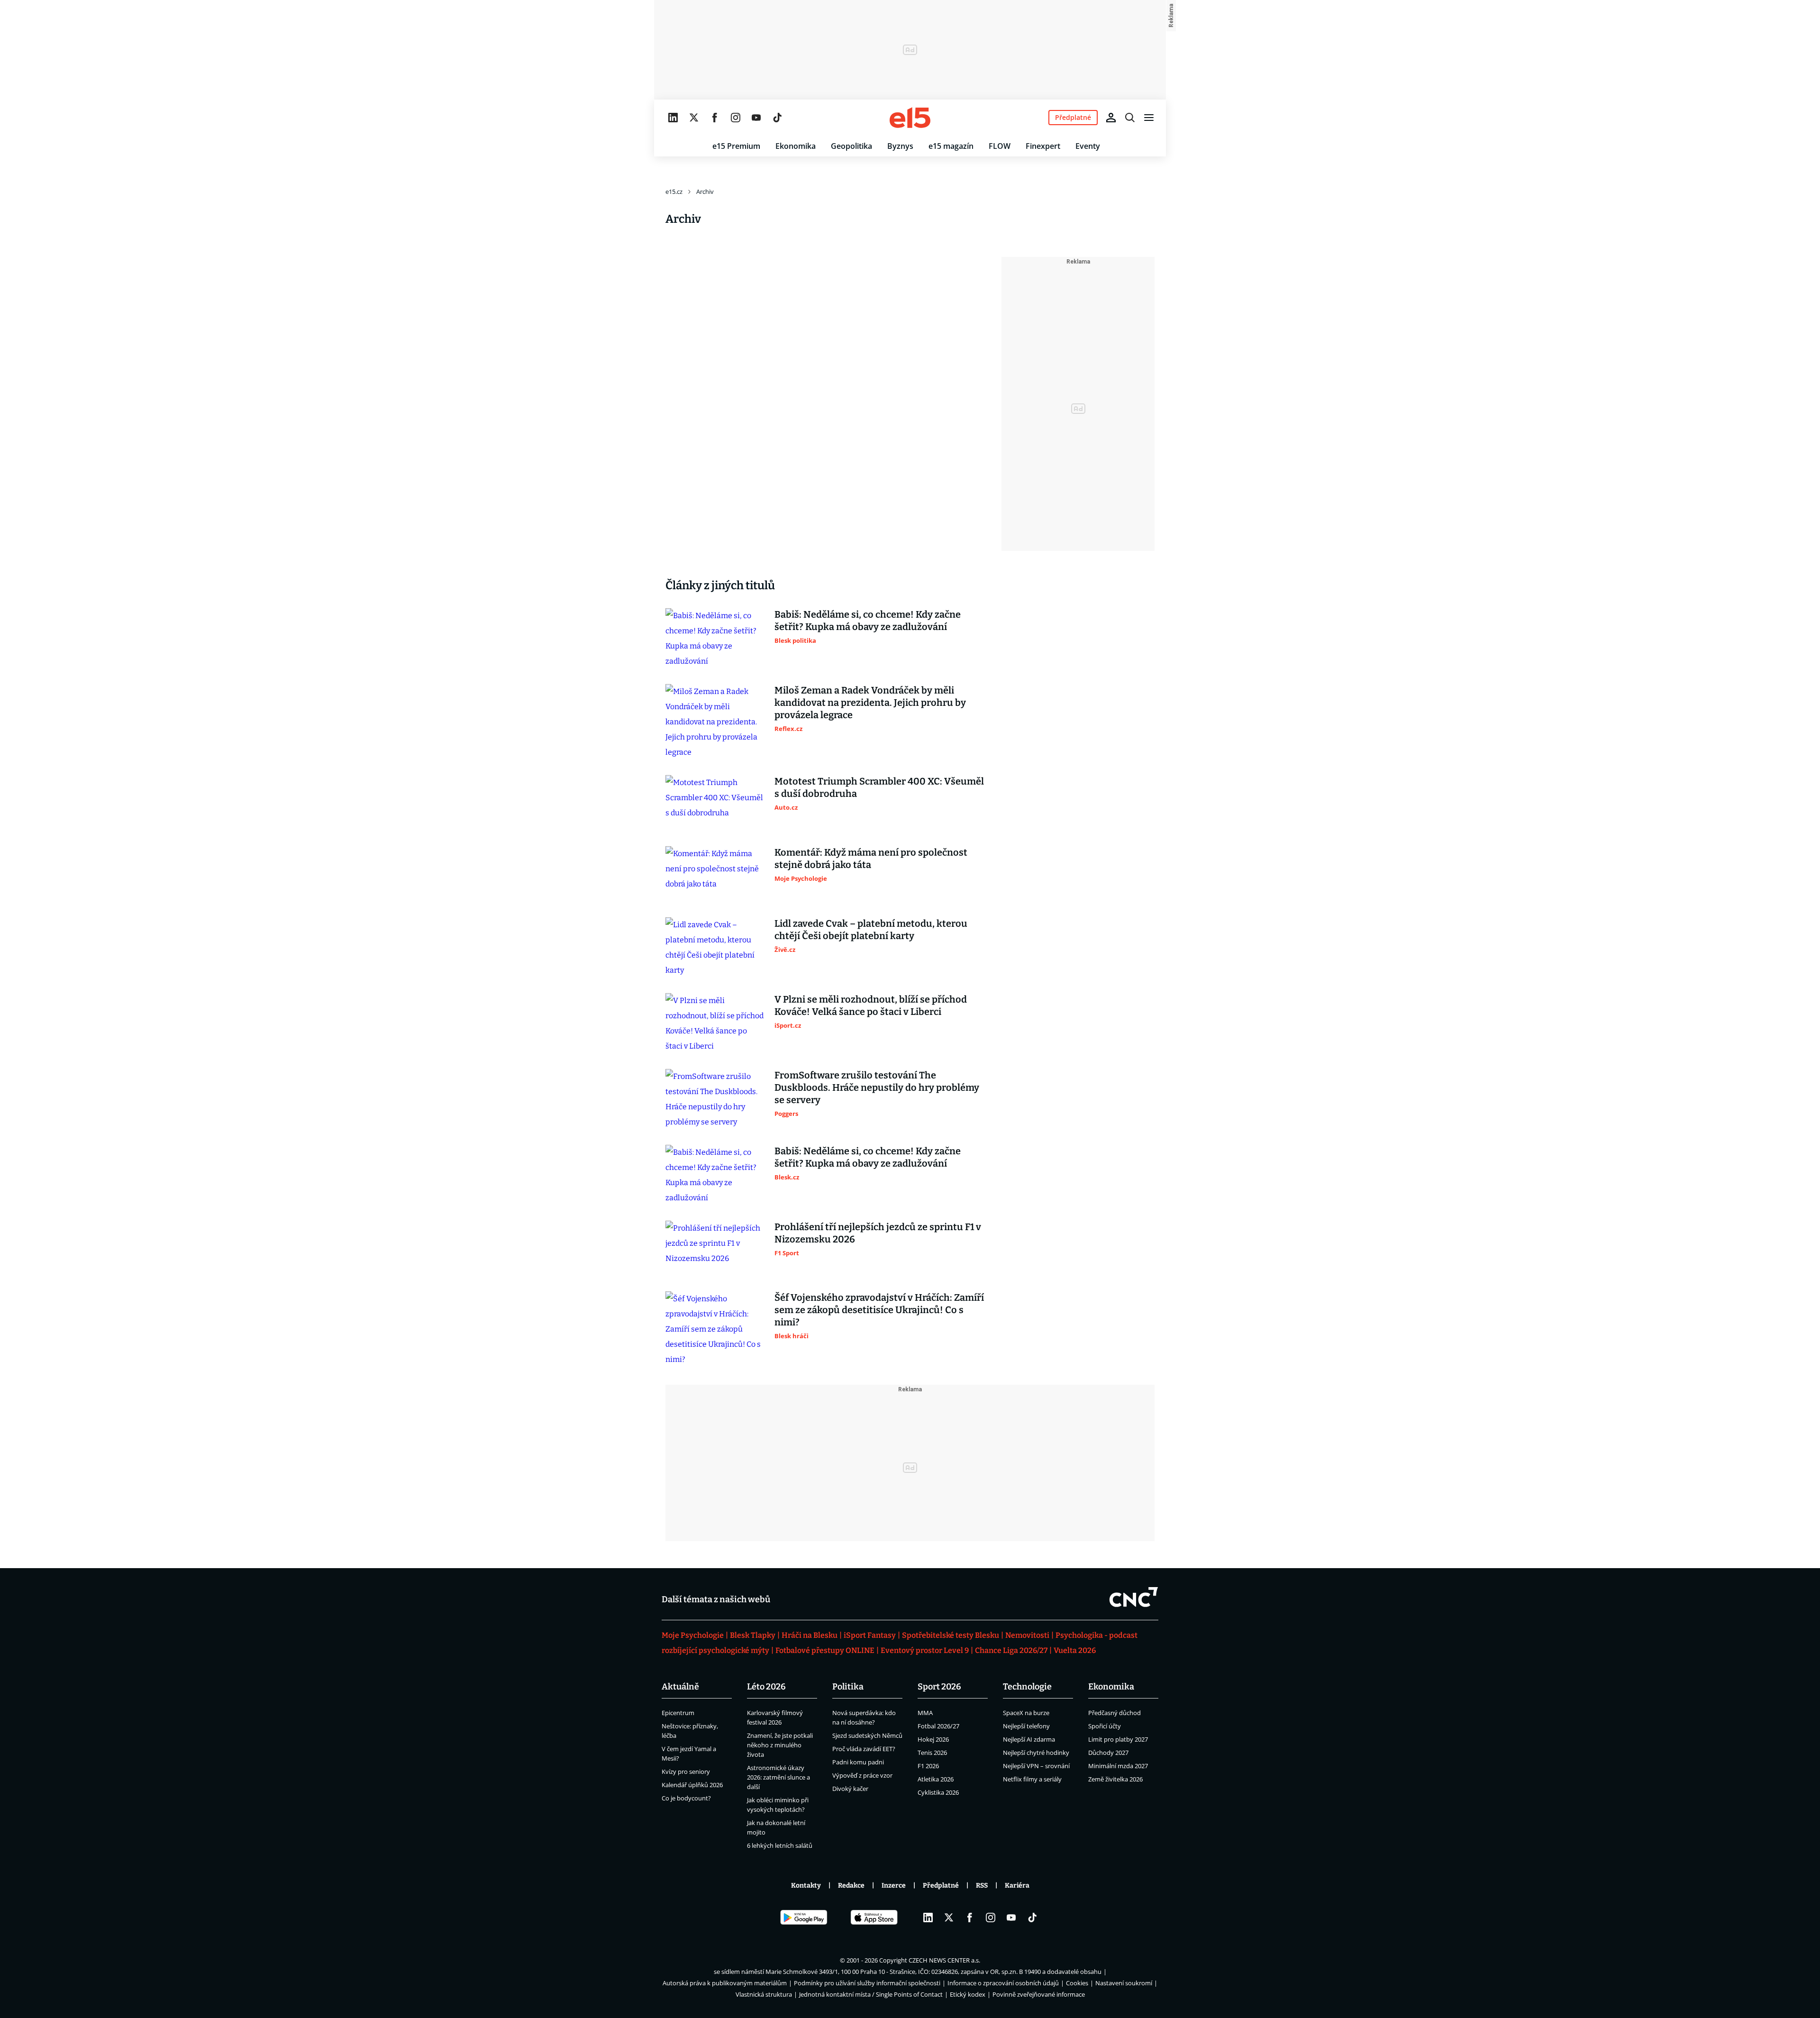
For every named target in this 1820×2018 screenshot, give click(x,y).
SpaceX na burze (1026, 1713)
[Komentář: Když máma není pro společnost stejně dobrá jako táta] (715, 874)
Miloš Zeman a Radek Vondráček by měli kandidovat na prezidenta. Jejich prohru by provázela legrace (870, 703)
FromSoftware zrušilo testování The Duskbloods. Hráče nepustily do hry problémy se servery (877, 1087)
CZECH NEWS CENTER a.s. (944, 1960)
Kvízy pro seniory (686, 1771)
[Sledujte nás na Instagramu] (736, 118)
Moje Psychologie (693, 1635)
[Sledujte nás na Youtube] (756, 118)
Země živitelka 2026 (1115, 1779)
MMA (925, 1713)
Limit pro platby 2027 (1118, 1739)
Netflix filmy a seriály (1032, 1779)
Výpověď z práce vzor (862, 1775)
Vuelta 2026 (1075, 1650)
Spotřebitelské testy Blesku (951, 1635)
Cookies (1077, 1983)
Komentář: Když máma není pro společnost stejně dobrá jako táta (871, 858)
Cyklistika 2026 (938, 1792)
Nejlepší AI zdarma (1029, 1739)
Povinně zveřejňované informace (1039, 1994)
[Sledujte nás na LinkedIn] (673, 118)
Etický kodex (968, 1994)
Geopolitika (851, 146)
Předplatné (941, 1886)
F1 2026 (928, 1766)
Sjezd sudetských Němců (867, 1735)
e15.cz (674, 192)
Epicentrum (678, 1713)
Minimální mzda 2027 (1118, 1766)
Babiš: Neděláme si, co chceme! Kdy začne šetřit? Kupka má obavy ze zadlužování (868, 621)
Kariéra (1017, 1886)
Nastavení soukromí (1124, 1983)
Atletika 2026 (936, 1779)
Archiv (705, 192)
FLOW (1000, 146)
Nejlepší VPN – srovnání (1036, 1766)
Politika (848, 1687)
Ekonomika (796, 146)
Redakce (851, 1886)
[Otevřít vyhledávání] (1130, 118)
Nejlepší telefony (1026, 1726)
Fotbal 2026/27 (938, 1726)
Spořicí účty (1105, 1726)
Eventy (1088, 146)
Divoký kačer (850, 1789)
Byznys (900, 146)
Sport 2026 (939, 1687)
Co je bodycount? (686, 1798)
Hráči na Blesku (810, 1635)
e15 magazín (951, 146)
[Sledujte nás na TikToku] (777, 118)
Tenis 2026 (932, 1753)
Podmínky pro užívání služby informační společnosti (867, 1983)
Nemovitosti (1027, 1635)
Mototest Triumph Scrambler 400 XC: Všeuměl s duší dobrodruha (879, 787)
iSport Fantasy (870, 1635)
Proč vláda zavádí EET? (864, 1749)
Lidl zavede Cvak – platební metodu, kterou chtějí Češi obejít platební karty (871, 930)
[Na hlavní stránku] (910, 118)
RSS (982, 1886)
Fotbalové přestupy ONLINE (825, 1650)
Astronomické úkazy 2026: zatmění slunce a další (778, 1777)
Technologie (1027, 1687)
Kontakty (806, 1886)
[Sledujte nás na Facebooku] (715, 118)
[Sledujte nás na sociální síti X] (694, 118)
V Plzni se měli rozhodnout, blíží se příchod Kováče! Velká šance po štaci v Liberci (871, 1005)
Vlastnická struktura (764, 1994)
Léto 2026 (766, 1687)
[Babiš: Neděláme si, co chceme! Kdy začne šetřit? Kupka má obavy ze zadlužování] (715, 639)
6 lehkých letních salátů (780, 1845)
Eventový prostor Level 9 (925, 1650)
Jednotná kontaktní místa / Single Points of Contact (871, 1994)
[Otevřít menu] (1149, 118)
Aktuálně (680, 1687)
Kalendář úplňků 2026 (692, 1785)
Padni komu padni (858, 1762)
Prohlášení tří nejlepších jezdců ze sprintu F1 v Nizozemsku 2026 (878, 1233)
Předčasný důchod (1115, 1713)
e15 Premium (736, 146)
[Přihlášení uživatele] (1111, 118)
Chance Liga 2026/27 (1011, 1650)
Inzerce (894, 1886)
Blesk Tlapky (753, 1635)
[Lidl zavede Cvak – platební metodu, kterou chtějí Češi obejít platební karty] (715, 948)
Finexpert (1043, 146)
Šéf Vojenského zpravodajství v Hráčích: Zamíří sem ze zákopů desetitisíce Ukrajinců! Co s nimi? (879, 1310)
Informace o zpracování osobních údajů (1003, 1983)
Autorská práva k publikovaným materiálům (725, 1983)
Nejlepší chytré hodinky (1036, 1753)
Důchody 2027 (1108, 1753)
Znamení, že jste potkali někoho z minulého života (780, 1745)
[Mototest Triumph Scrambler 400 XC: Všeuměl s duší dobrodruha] (715, 803)
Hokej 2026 (933, 1739)
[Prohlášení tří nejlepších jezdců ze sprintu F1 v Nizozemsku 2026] (715, 1249)
